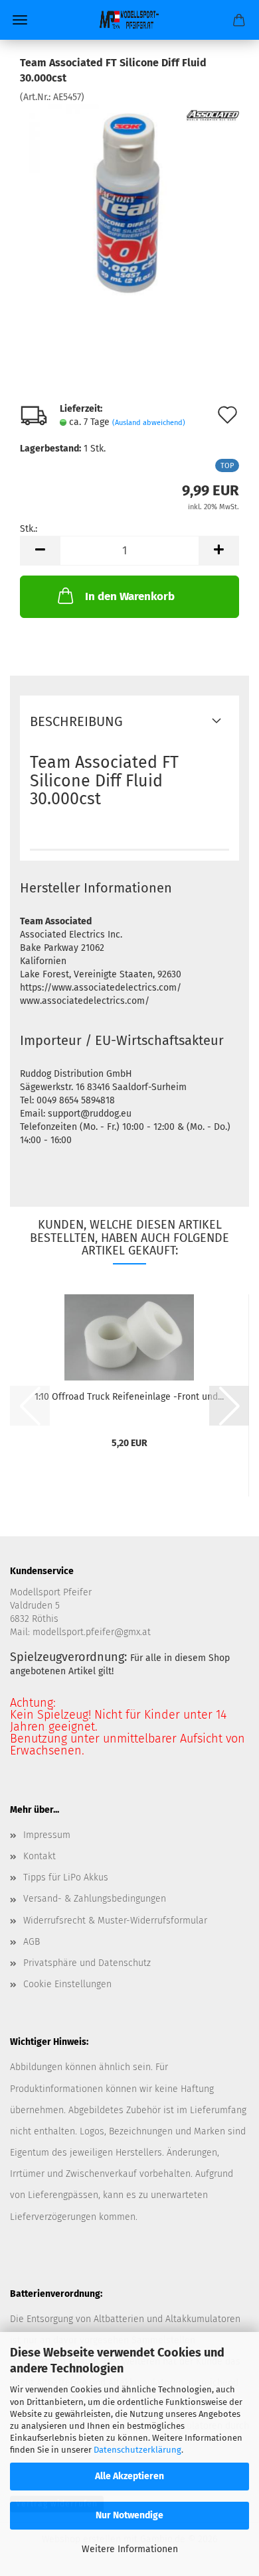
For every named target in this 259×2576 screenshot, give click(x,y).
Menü (20, 20)
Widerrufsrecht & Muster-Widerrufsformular (115, 1921)
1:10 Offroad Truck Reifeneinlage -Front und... (129, 1397)
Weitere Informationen (130, 2549)
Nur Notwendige (129, 2515)
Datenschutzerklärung (137, 2450)
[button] (40, 551)
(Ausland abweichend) (149, 423)
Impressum (47, 1835)
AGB (32, 1942)
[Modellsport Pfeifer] (129, 20)
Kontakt (40, 1856)
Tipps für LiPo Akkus (66, 1877)
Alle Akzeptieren (129, 2476)
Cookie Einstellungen (67, 1984)
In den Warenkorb (130, 596)
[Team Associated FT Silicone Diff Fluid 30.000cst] (129, 203)
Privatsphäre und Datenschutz (87, 1963)
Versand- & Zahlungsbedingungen (95, 1899)
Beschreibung (76, 721)
